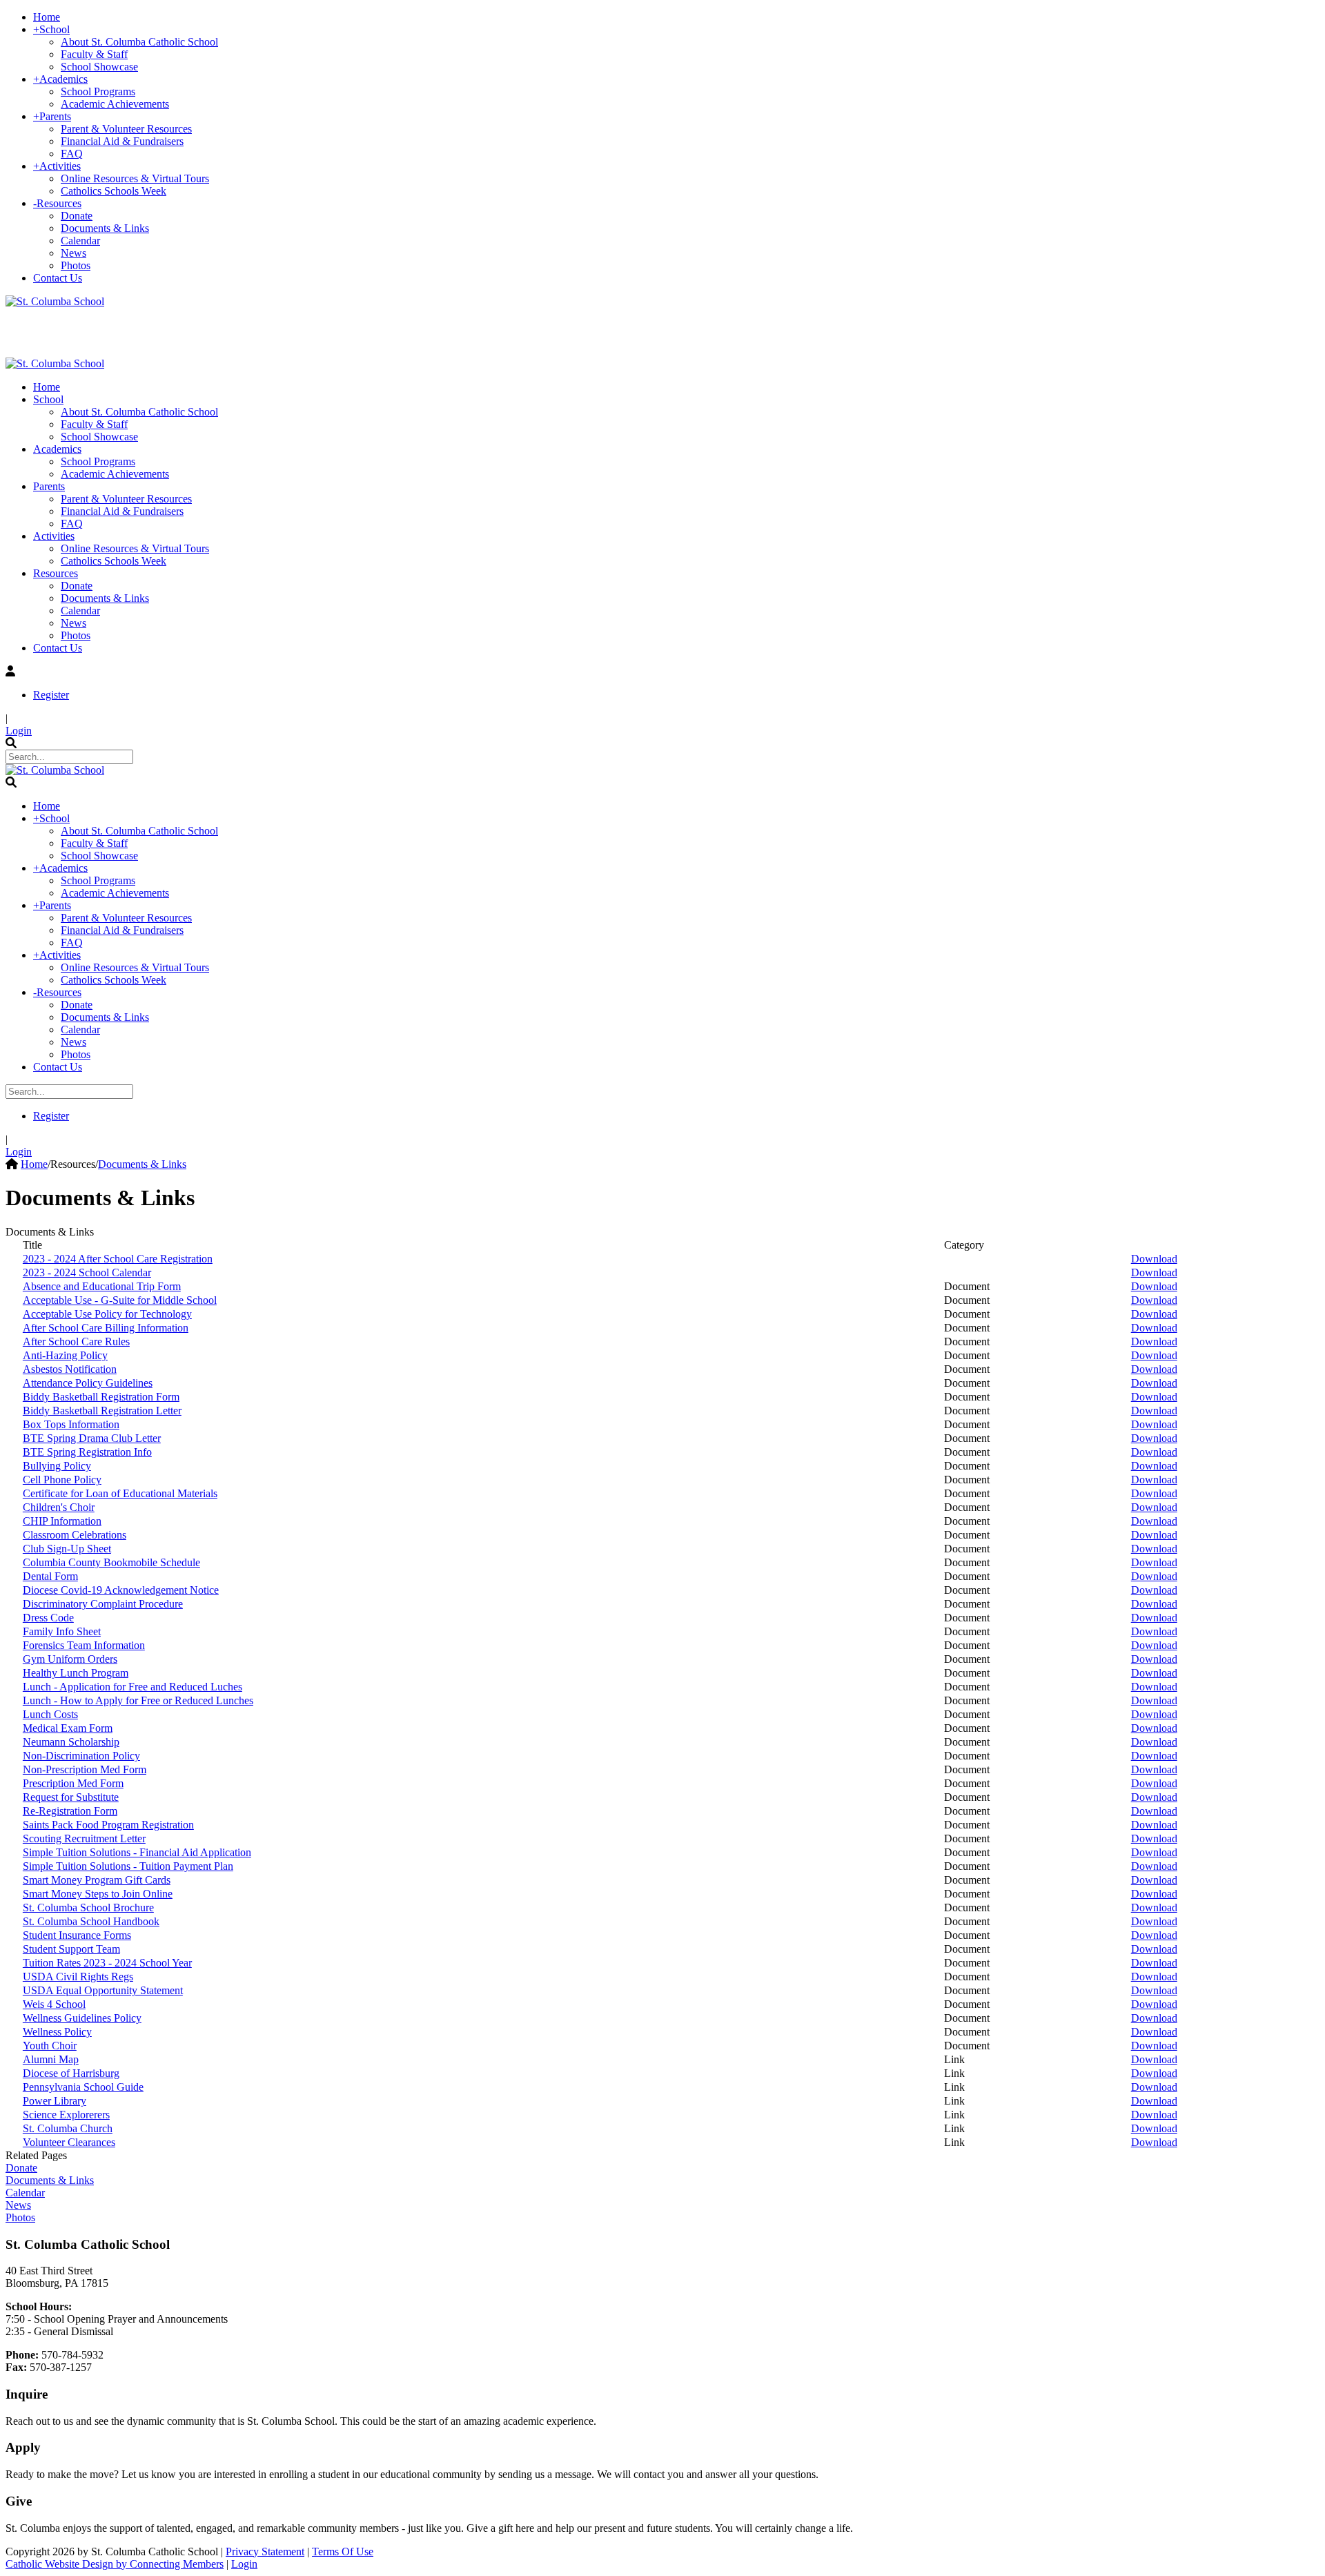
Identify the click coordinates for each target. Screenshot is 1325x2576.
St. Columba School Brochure (88, 1907)
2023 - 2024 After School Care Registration (118, 1259)
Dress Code (48, 1618)
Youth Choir (50, 2046)
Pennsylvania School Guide (83, 2087)
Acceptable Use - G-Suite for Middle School (120, 1300)
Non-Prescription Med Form (85, 1769)
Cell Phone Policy (62, 1480)
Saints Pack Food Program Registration (108, 1825)
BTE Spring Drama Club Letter (92, 1438)
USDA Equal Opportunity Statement (103, 1990)
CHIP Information (62, 1521)
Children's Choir (59, 1507)
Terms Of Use (343, 2551)
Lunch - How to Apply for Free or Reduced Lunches (138, 1700)
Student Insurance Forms (77, 1935)
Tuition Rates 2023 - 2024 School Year (107, 1963)
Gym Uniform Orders (70, 1659)
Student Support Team (71, 1949)
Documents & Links (50, 2180)
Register (51, 695)
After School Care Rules (76, 1341)
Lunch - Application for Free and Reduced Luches (132, 1687)
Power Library (55, 2101)
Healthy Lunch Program (76, 1673)
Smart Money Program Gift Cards (97, 1880)
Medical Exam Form (68, 1728)
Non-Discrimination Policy (81, 1756)
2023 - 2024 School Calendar (87, 1272)
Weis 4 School (54, 2004)
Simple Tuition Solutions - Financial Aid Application (137, 1852)
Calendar (25, 2193)
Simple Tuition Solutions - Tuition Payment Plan (128, 1866)
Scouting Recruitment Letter (84, 1838)
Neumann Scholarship (71, 1742)
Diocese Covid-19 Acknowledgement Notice (121, 1590)
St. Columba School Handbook (91, 1921)
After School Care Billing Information (106, 1328)
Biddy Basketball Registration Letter (102, 1411)
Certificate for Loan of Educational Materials (120, 1493)
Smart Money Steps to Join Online (98, 1894)
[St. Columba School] (55, 301)
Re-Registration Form (70, 1811)
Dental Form (50, 1576)
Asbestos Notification (70, 1369)
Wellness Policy (57, 2032)
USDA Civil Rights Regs (78, 1977)
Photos (20, 2217)
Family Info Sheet (62, 1631)
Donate (21, 2168)
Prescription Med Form (73, 1783)
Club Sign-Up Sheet (67, 1549)
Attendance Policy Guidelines (88, 1383)
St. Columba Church (68, 2128)
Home (34, 1164)
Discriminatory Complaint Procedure (103, 1604)
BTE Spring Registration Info (87, 1452)
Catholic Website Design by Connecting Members (115, 2564)
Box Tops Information (71, 1424)
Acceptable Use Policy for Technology (107, 1314)
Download (1154, 1259)
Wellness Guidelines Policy (82, 2018)
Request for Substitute (71, 1797)
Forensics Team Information (84, 1645)
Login (19, 731)
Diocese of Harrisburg (71, 2073)
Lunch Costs (50, 1714)
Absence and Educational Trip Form (102, 1286)
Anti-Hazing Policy (65, 1355)
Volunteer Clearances (69, 2142)
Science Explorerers (66, 2115)
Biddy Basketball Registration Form (101, 1397)
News (18, 2205)
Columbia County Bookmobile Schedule (111, 1562)
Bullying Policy (57, 1466)
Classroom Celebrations (75, 1535)
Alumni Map (51, 2059)
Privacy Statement (265, 2551)
